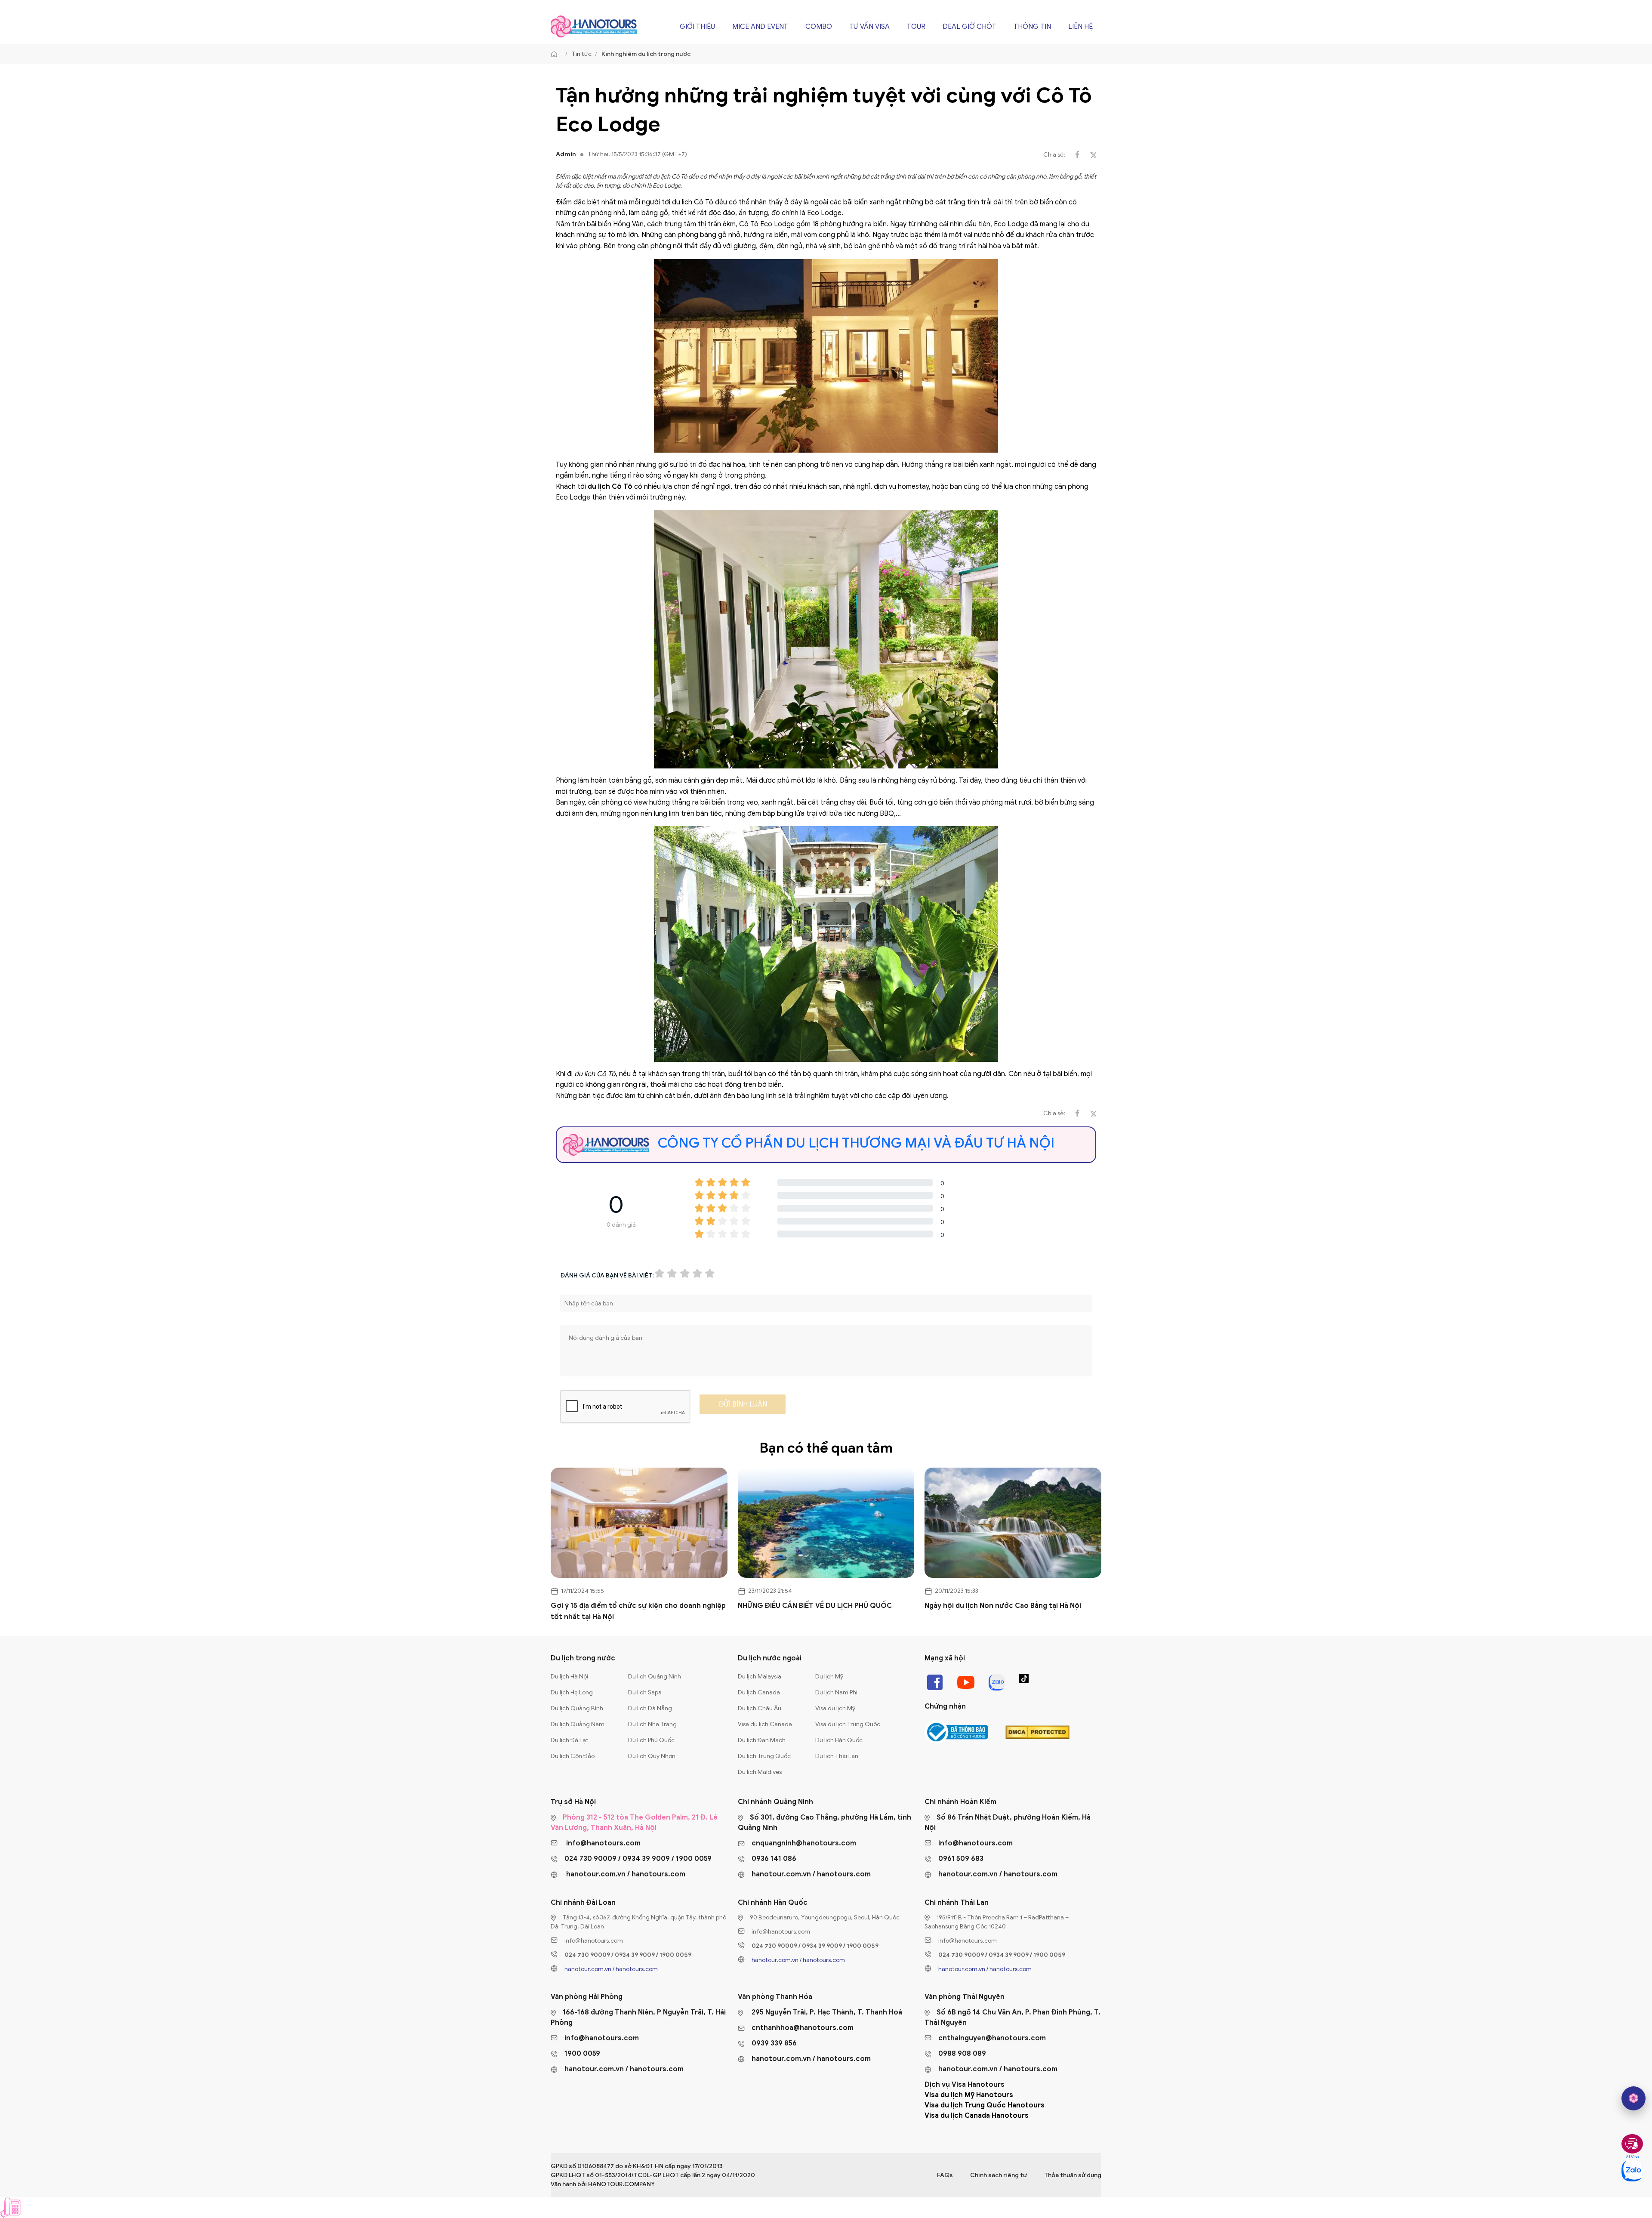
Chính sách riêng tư (999, 2175)
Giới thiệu (697, 27)
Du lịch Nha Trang (652, 1724)
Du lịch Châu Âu (760, 1708)
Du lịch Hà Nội (569, 1677)
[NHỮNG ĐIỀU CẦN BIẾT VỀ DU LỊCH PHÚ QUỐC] (826, 1523)
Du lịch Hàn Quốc (839, 1740)
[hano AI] (1634, 2098)
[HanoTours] (556, 54)
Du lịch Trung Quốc (764, 1756)
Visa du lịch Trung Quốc (848, 1724)
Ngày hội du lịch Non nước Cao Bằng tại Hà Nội (1003, 1606)
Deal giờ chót (969, 27)
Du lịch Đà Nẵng (650, 1708)
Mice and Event (760, 27)
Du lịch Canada (759, 1692)
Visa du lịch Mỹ (835, 1708)
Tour (916, 27)
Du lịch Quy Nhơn (652, 1756)
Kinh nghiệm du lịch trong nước (646, 54)
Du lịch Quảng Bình (577, 1708)
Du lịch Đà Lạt (570, 1740)
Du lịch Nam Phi (836, 1692)
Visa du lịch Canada (765, 1724)
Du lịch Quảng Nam (578, 1724)
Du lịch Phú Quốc (651, 1740)
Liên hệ (1080, 27)
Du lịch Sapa (645, 1692)
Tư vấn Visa (869, 27)
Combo (819, 27)
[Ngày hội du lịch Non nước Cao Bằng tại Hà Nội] (1013, 1523)
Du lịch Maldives (760, 1772)
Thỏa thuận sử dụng (1073, 2175)
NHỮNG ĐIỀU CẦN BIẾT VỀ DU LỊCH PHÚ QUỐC (815, 1606)
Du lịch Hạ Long (572, 1692)
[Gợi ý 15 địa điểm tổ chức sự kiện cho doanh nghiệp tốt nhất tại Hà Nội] (639, 1523)
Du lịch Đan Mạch (762, 1740)
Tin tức (582, 54)
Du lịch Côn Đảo (573, 1756)
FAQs (945, 2175)
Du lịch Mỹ (829, 1677)
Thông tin (1032, 27)
